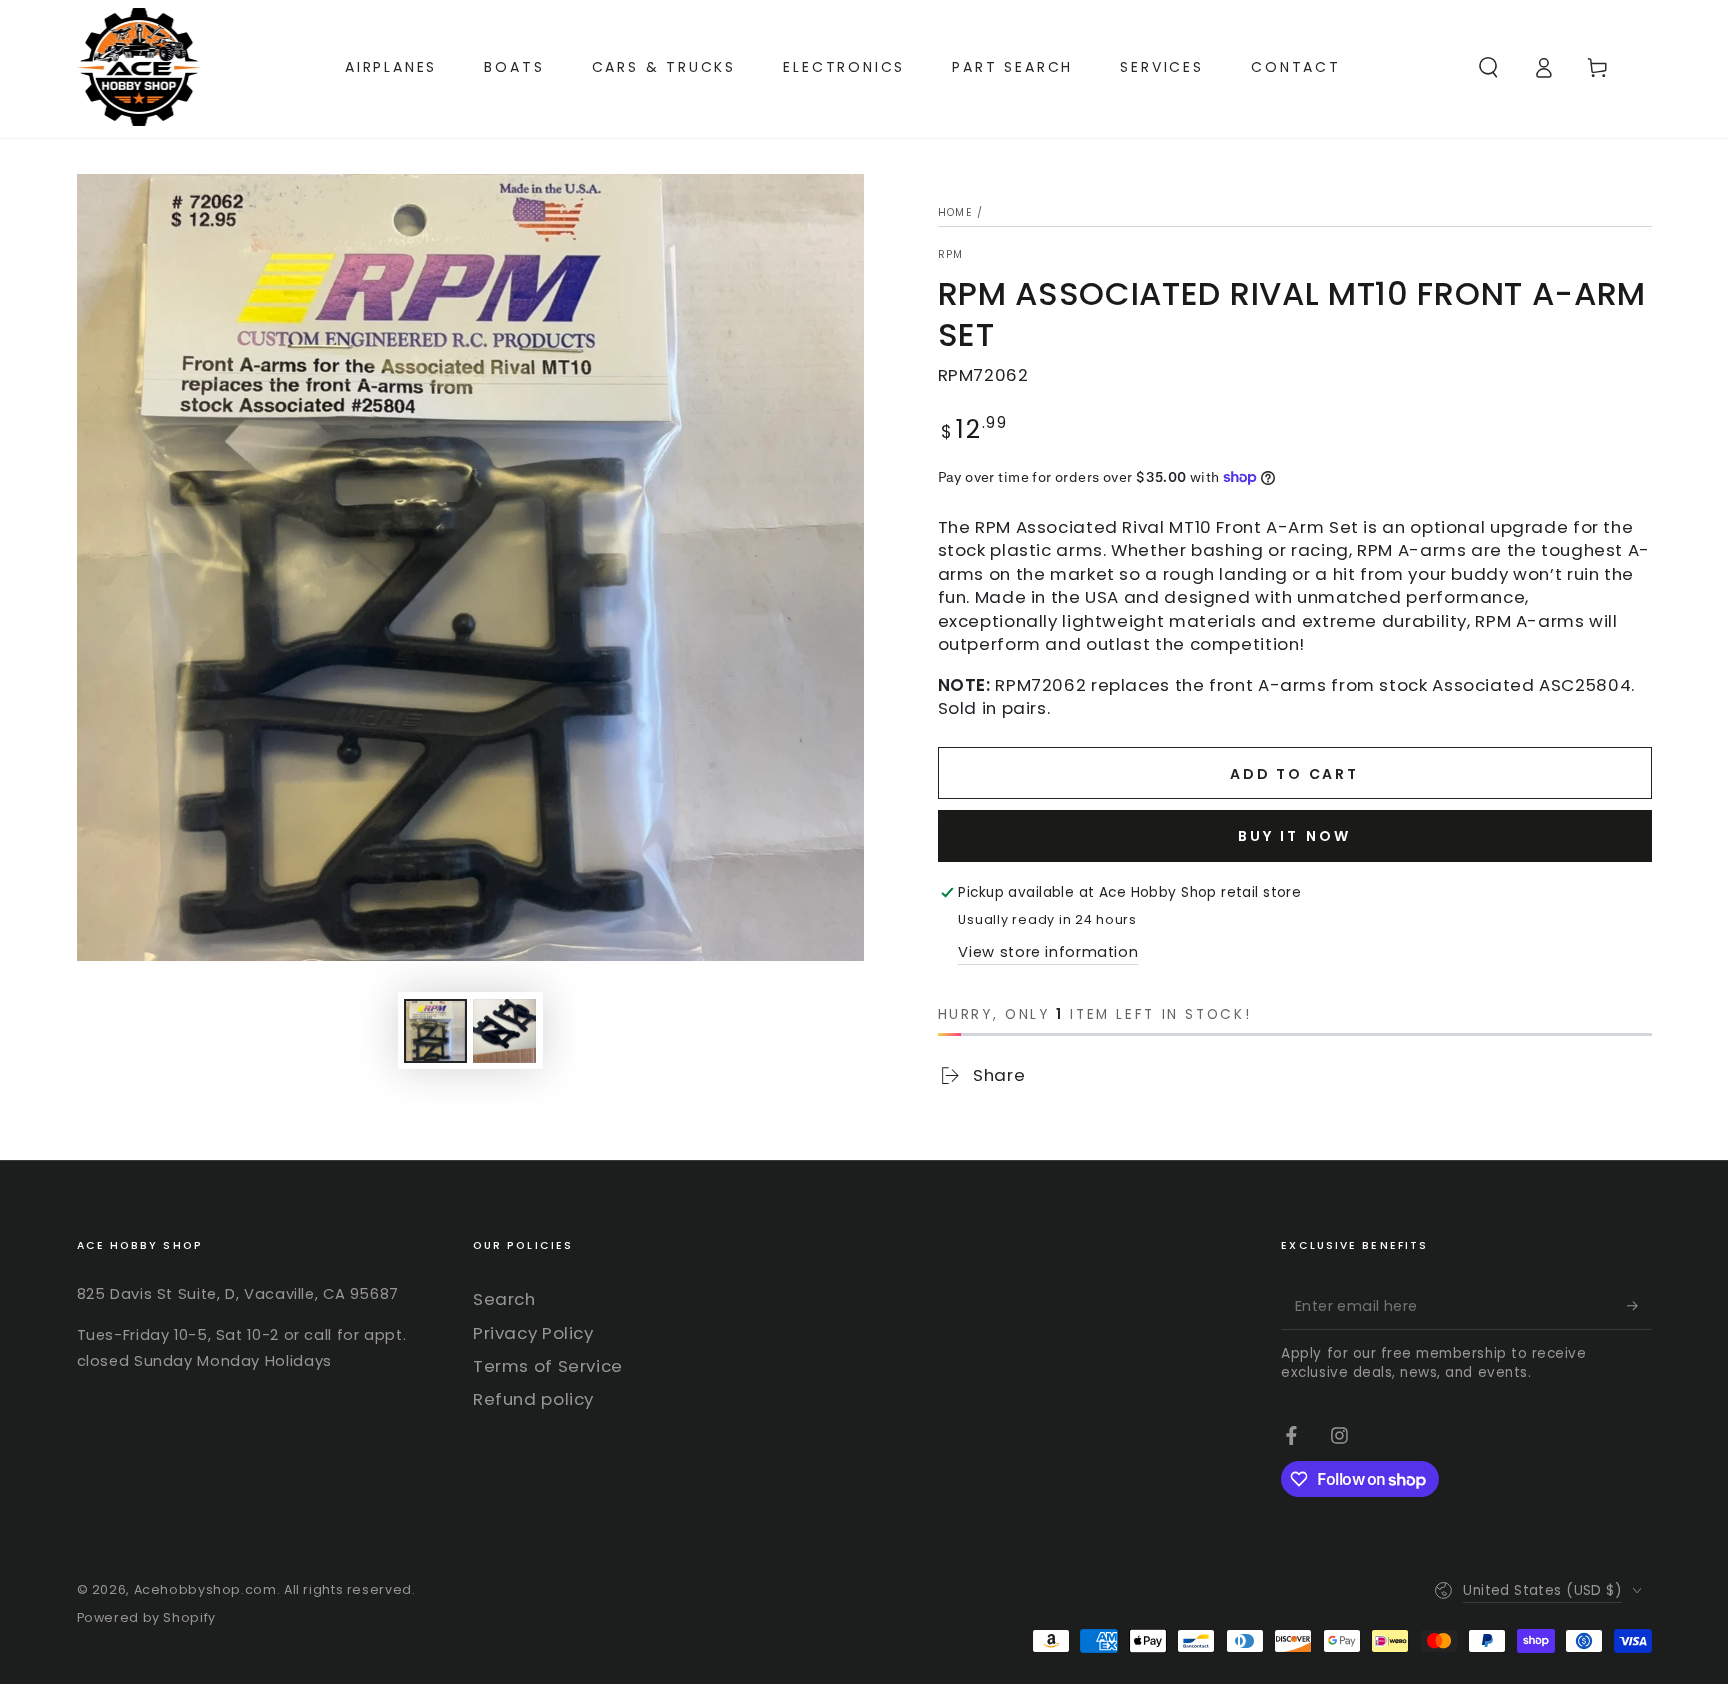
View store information (1048, 952)
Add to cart (1294, 774)
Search (504, 1299)
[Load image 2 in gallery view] (504, 1031)
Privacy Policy (533, 1333)
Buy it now (1295, 836)
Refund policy (533, 1399)
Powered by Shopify (146, 1617)
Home (955, 212)
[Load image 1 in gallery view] (435, 1031)
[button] (1488, 67)
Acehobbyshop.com (205, 1589)
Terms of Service (548, 1366)
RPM (951, 255)
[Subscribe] (1639, 1305)
